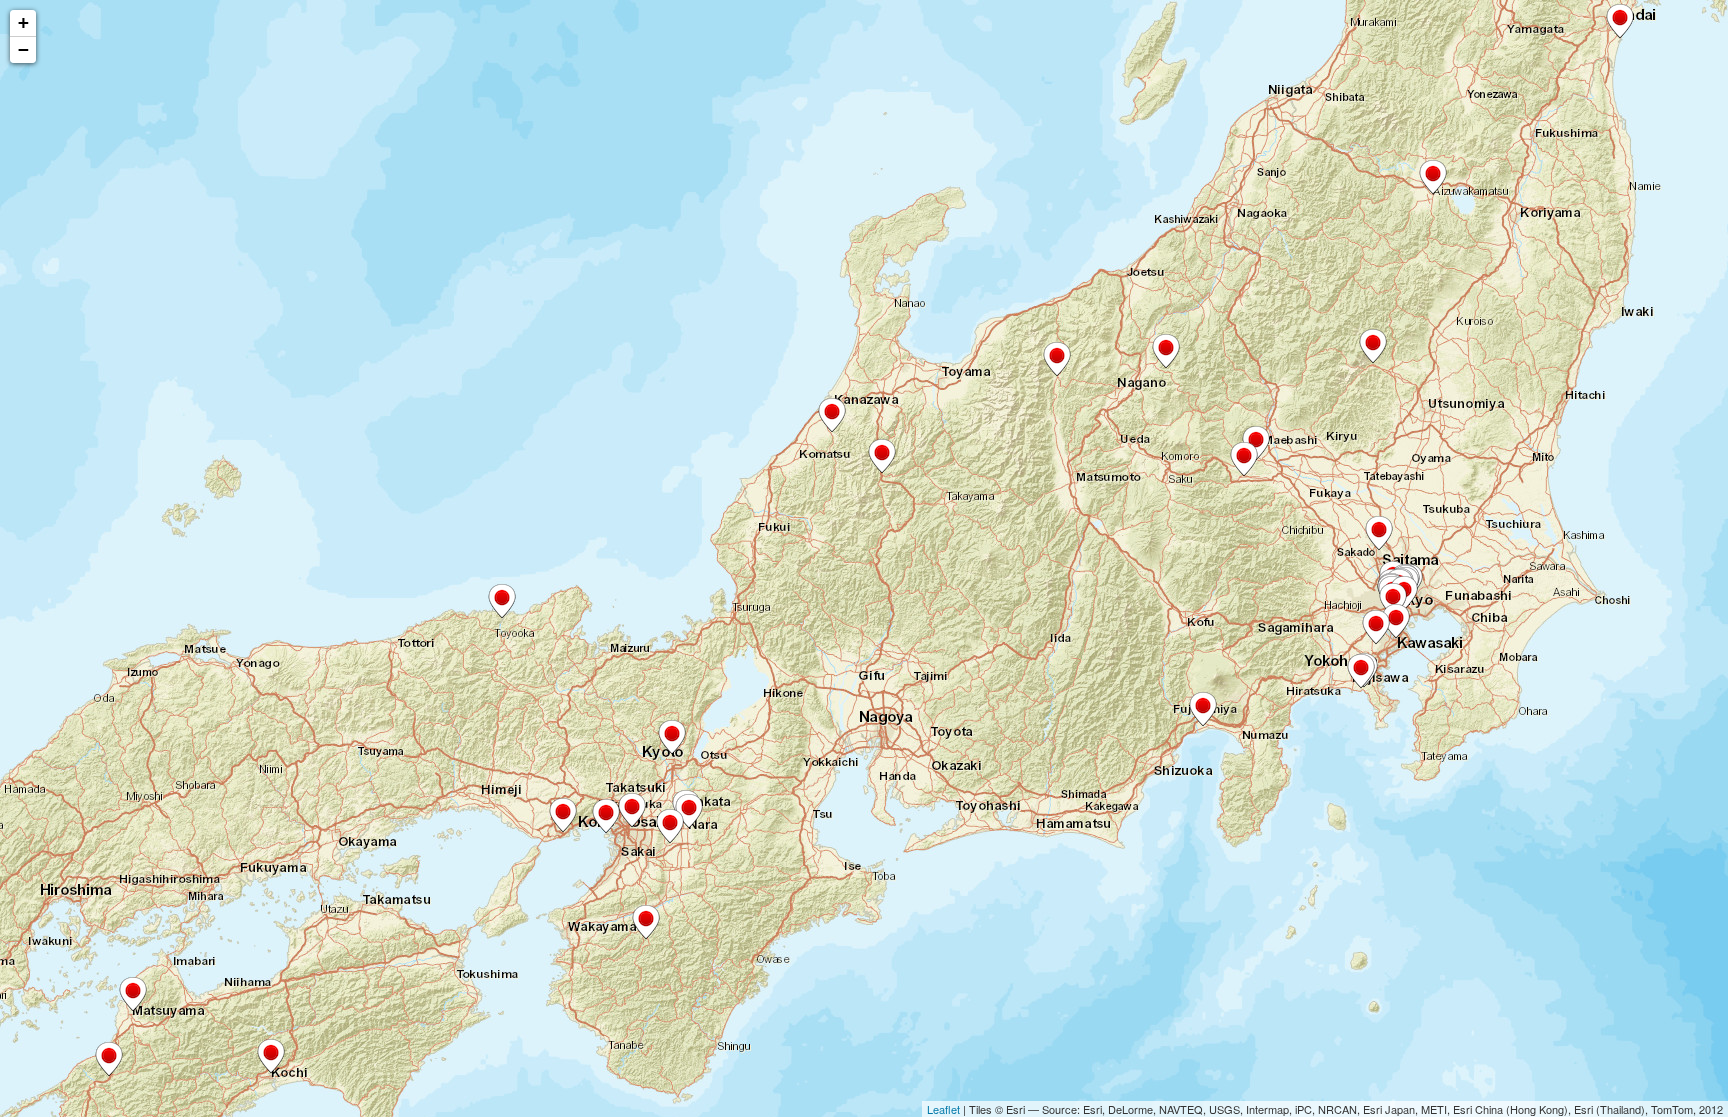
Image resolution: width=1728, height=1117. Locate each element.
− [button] (23, 49)
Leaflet (943, 1109)
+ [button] (23, 22)
